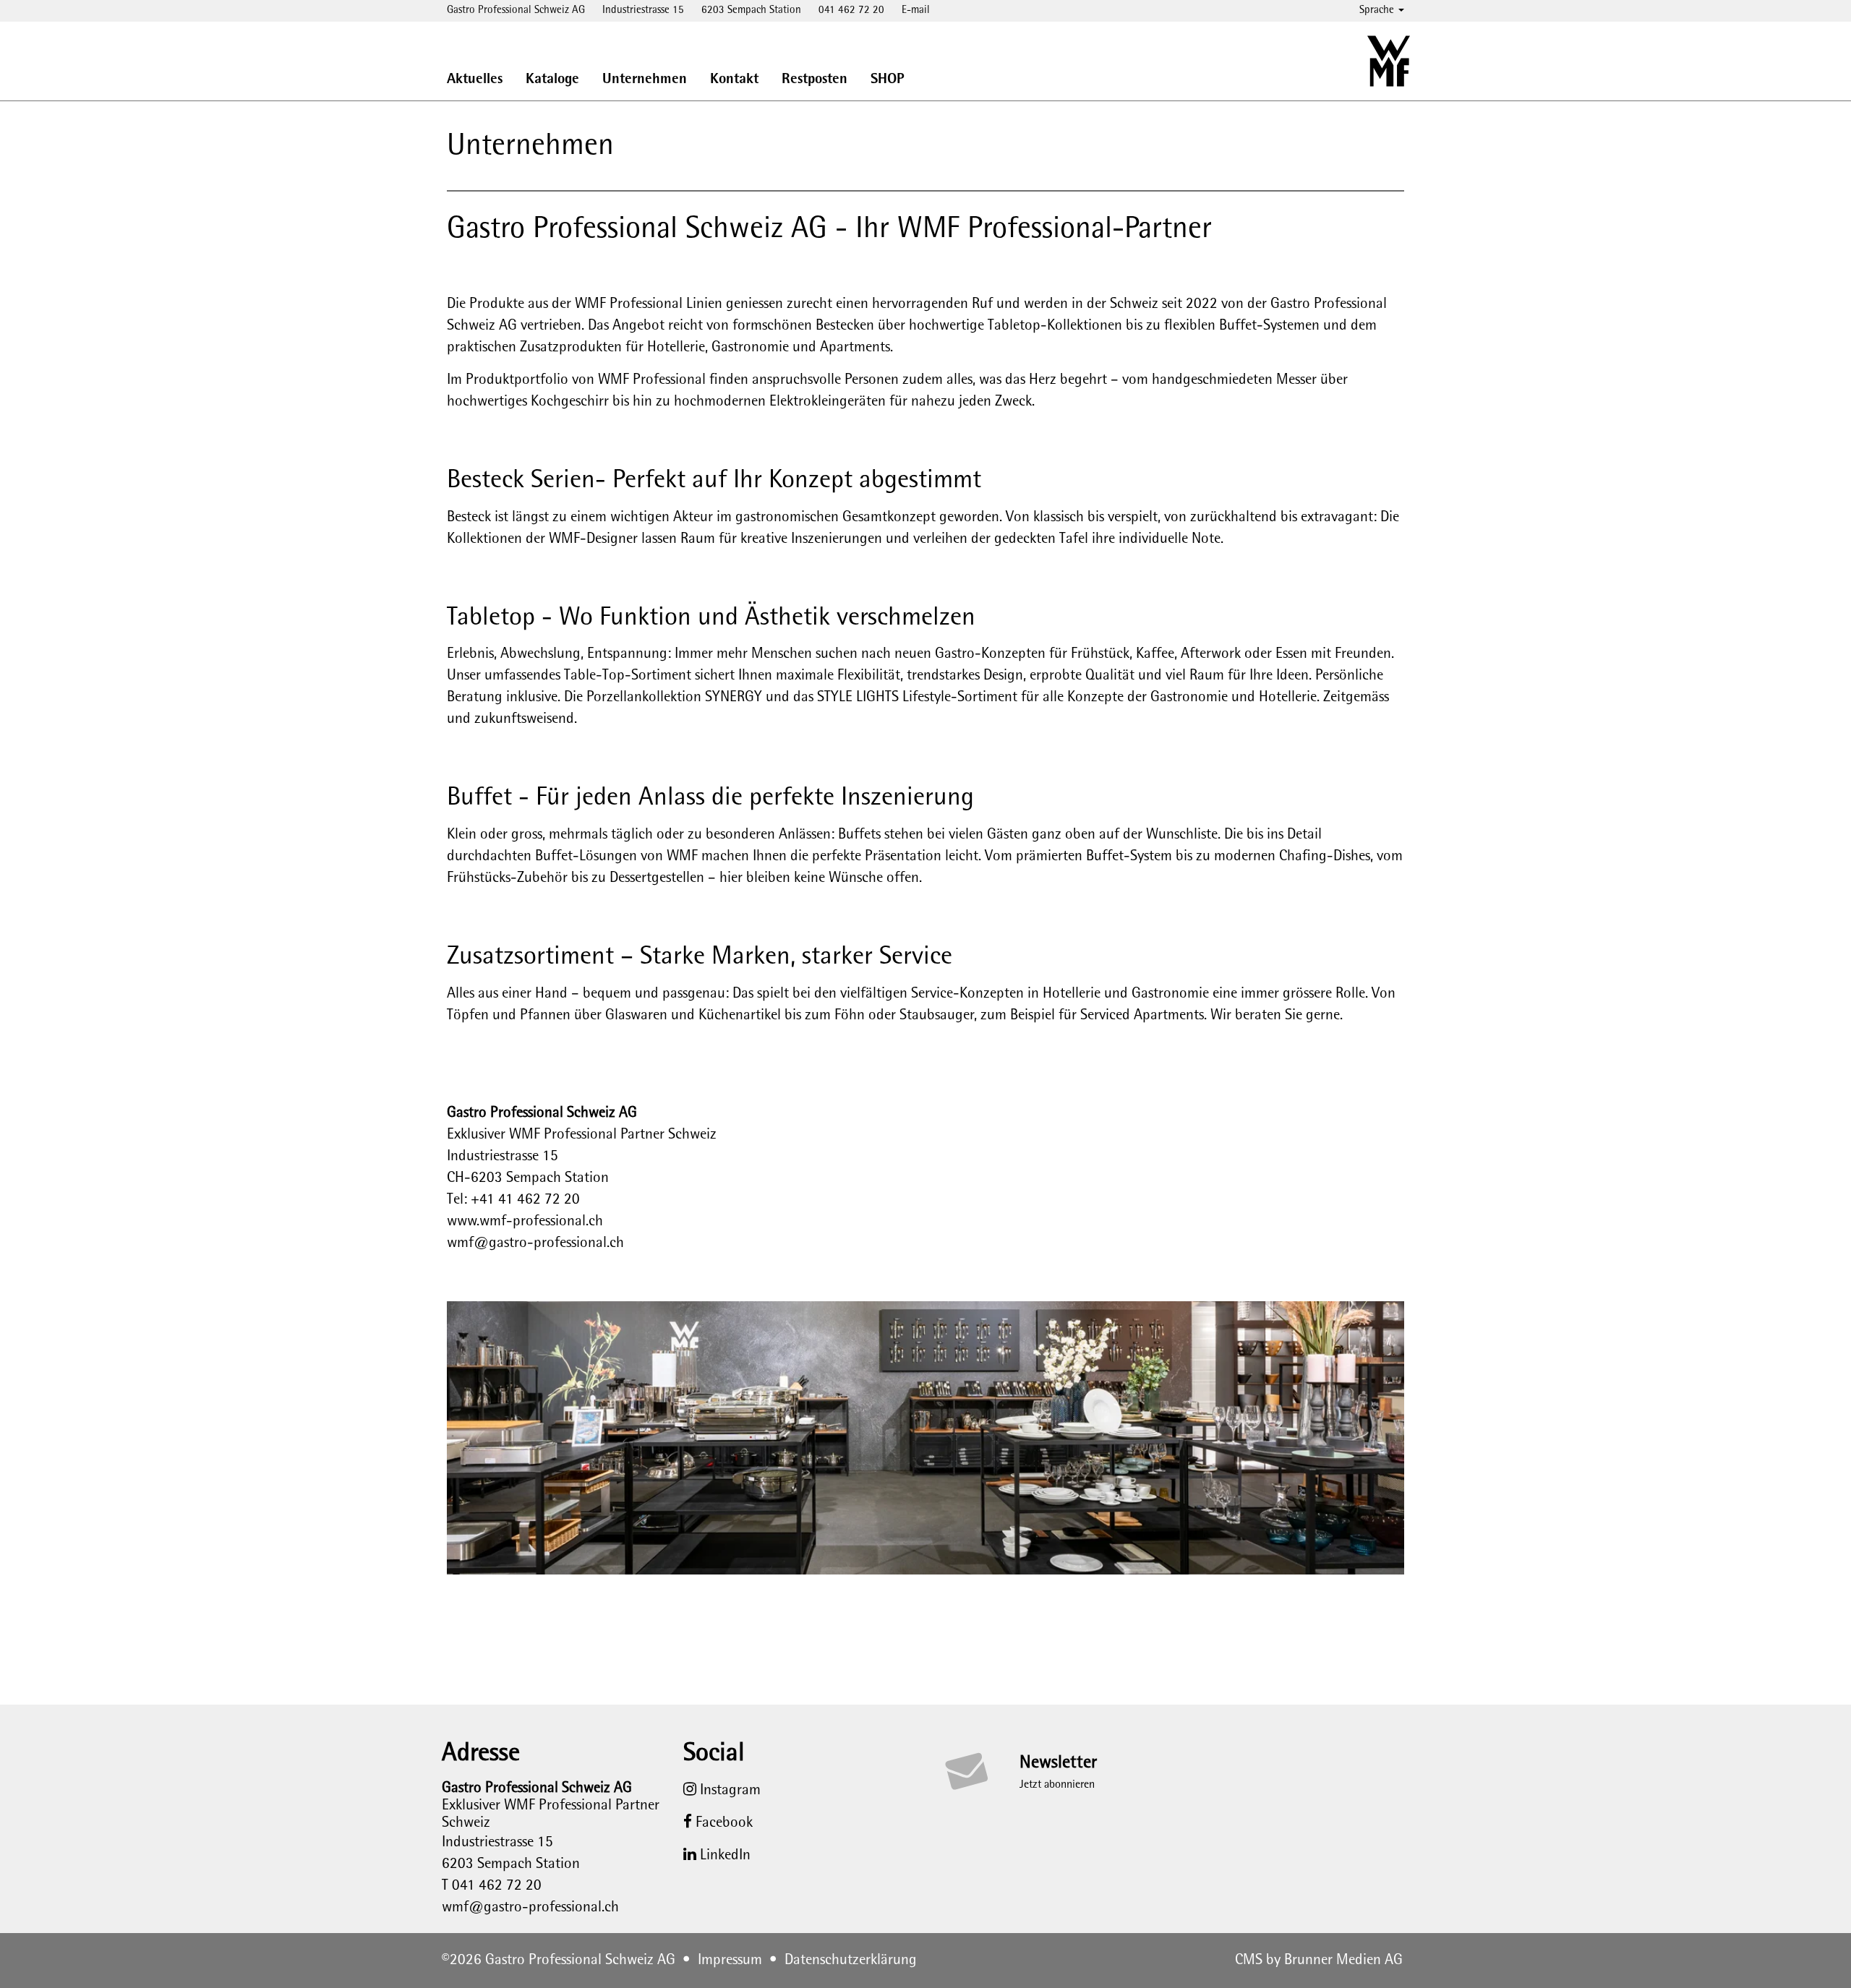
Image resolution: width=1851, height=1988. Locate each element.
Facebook (722, 1823)
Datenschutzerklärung (851, 1961)
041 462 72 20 (851, 10)
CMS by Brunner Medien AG (1319, 1961)
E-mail (916, 10)
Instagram (728, 1791)
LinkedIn (723, 1856)
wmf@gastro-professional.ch (535, 1243)
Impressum (730, 1961)
